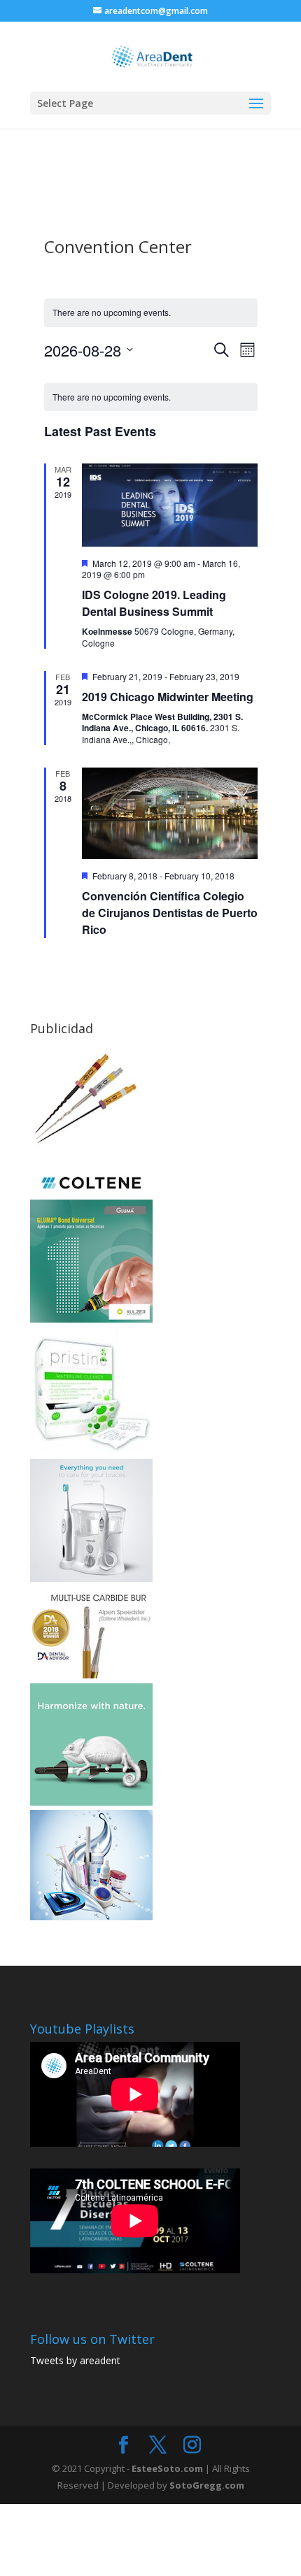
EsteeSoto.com (168, 2468)
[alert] (151, 397)
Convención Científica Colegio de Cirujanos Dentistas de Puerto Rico (170, 913)
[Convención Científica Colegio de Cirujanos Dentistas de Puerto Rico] (170, 813)
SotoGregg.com (207, 2485)
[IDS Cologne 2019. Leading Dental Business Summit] (170, 505)
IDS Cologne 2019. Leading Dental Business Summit (154, 603)
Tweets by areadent (75, 2360)
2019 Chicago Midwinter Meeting (168, 697)
